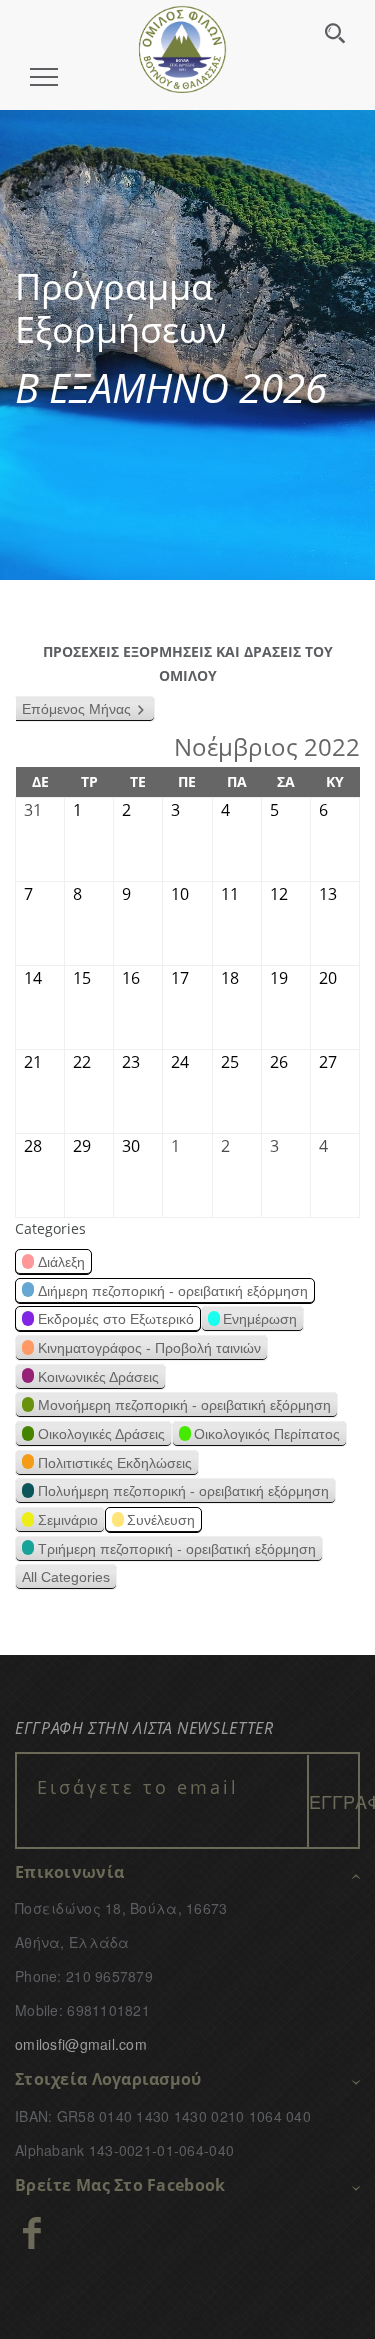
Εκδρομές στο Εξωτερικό (116, 1319)
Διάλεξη (61, 1262)
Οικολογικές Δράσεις (101, 1434)
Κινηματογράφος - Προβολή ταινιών (149, 1348)
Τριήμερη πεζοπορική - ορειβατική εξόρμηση (177, 1549)
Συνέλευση (161, 1520)
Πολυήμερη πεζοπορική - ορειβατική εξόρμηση (183, 1491)
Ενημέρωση (260, 1319)
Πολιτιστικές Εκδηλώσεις (115, 1463)
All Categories (66, 1577)
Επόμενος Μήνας (76, 709)
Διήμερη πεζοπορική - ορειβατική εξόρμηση (173, 1291)
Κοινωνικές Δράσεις (98, 1377)
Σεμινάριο (68, 1520)
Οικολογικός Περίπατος (267, 1434)
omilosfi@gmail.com (81, 2044)
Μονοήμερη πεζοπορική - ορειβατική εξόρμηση (184, 1405)
